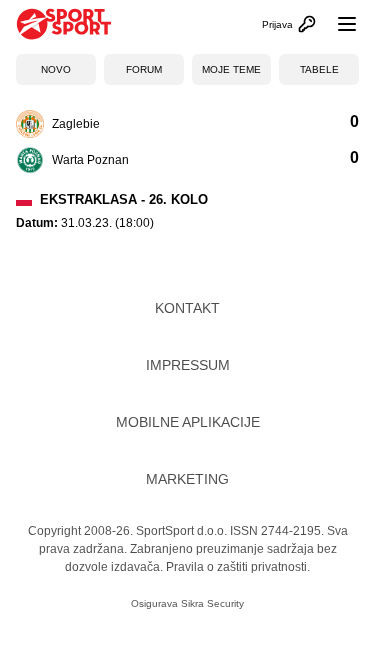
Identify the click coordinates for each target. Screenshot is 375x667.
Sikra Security (212, 603)
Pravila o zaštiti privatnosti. (238, 567)
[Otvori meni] (338, 24)
